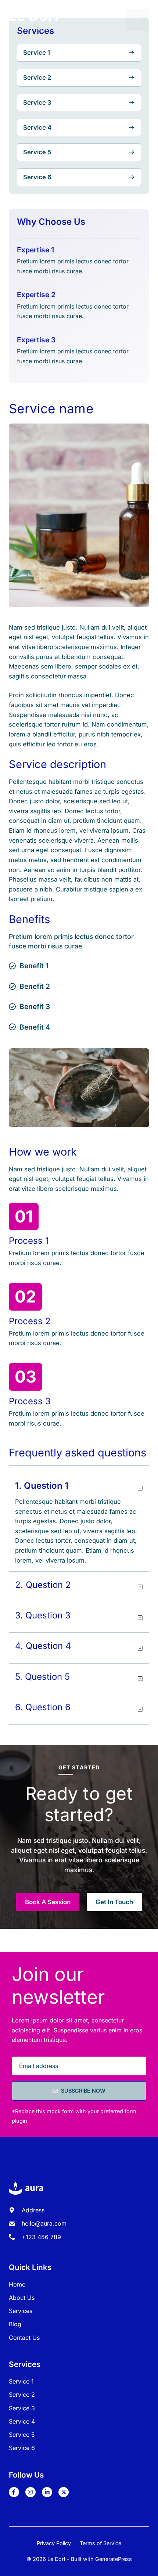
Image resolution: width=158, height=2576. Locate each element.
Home (17, 2284)
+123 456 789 (41, 2237)
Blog (15, 2324)
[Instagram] (30, 2492)
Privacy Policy (54, 2543)
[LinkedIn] (47, 2492)
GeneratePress (114, 2559)
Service (20, 2395)
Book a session (48, 1902)
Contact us (24, 2338)
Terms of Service (100, 2543)
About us (22, 2298)
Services (21, 2311)
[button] (79, 1489)
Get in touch (114, 1902)
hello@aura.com (44, 2223)
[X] (64, 2492)
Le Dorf (34, 16)
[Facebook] (14, 2492)
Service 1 (21, 2381)
